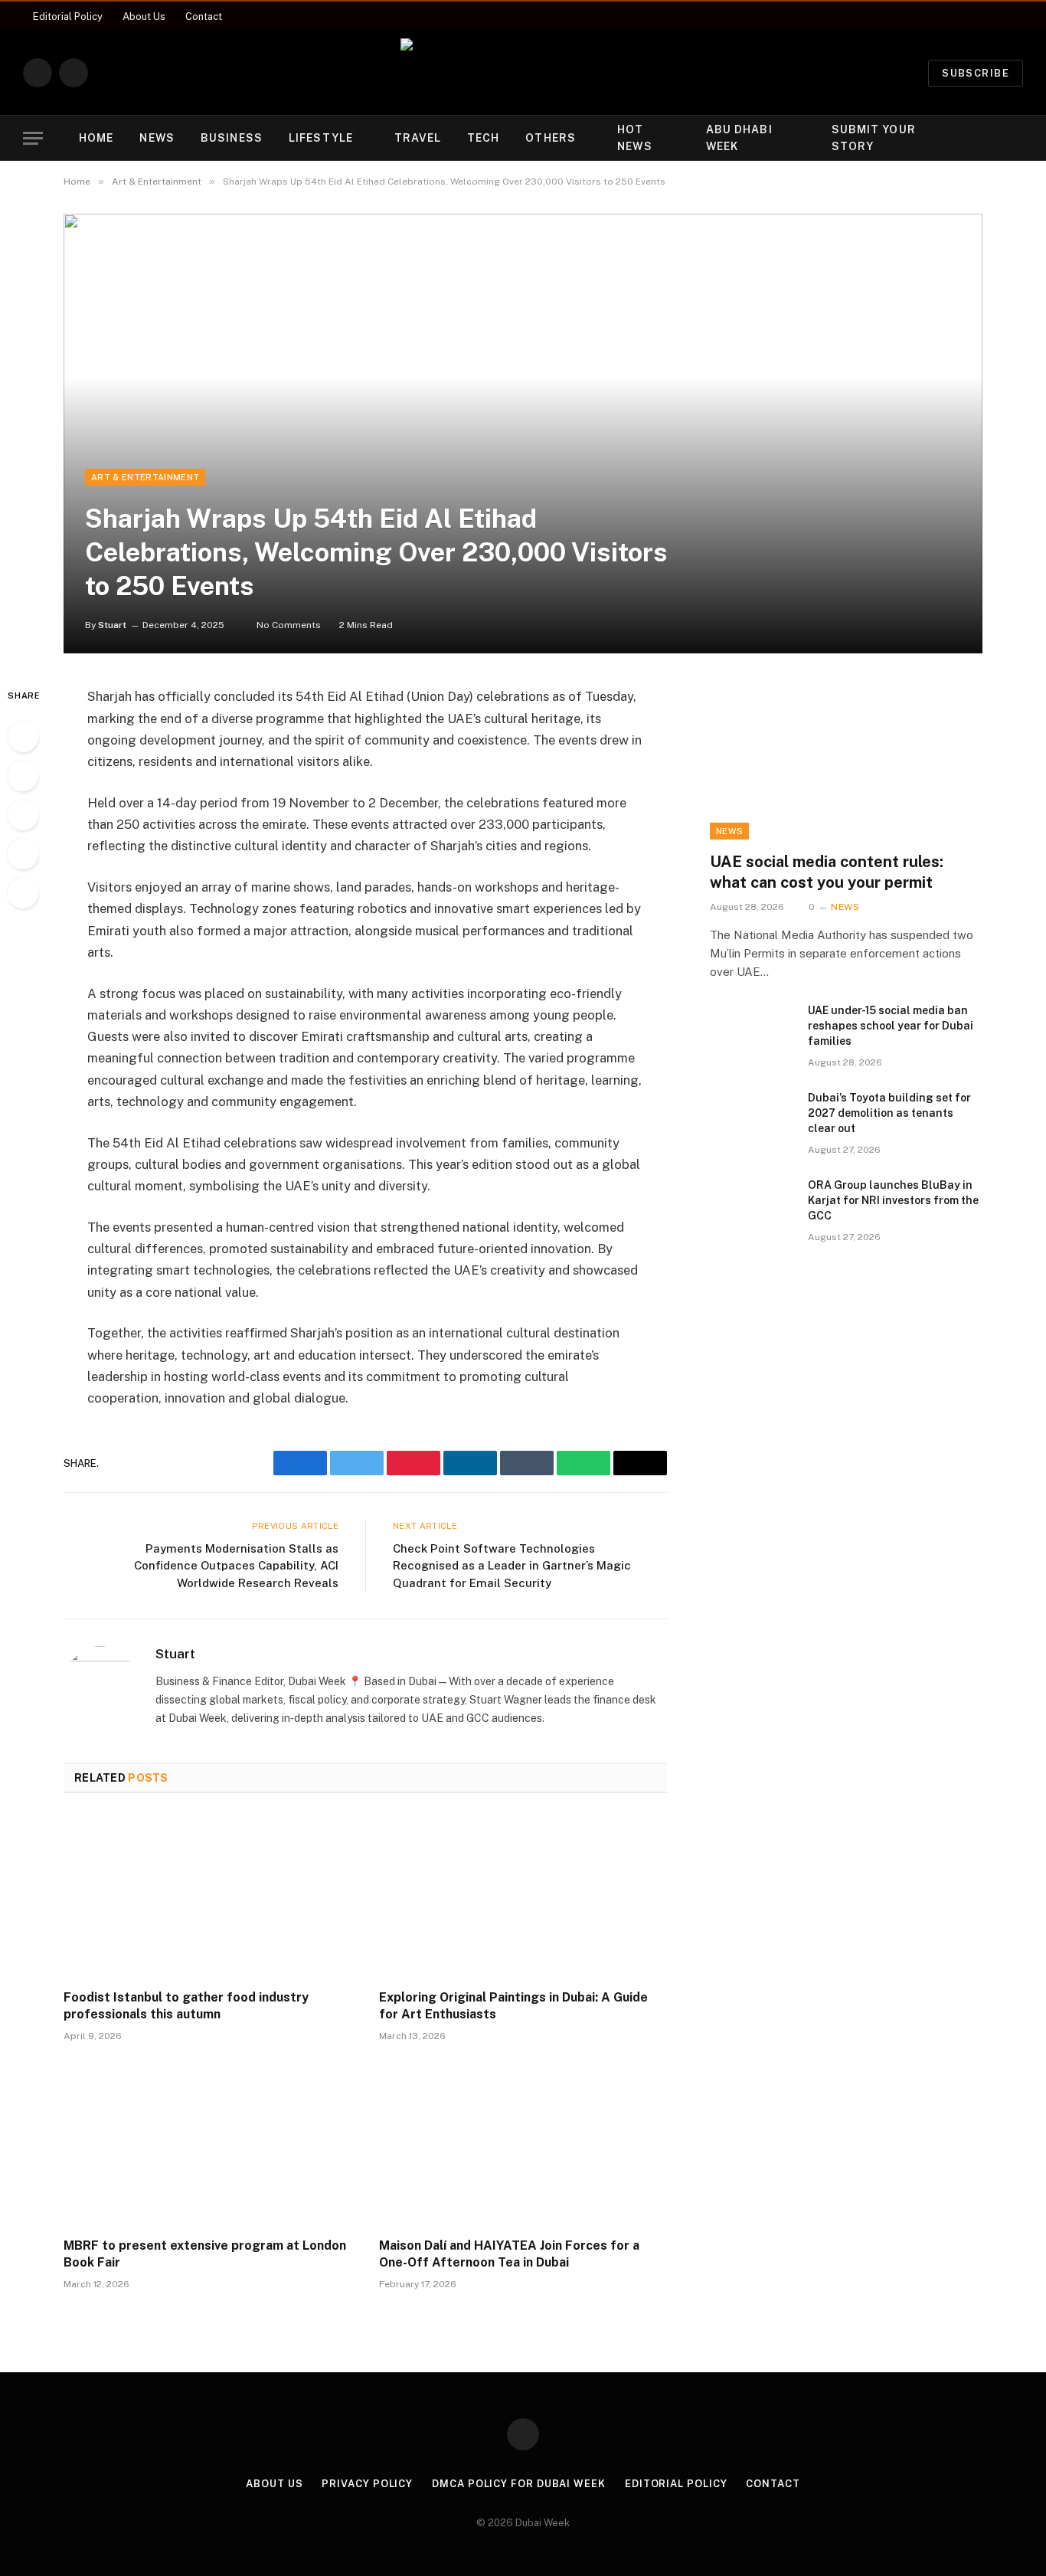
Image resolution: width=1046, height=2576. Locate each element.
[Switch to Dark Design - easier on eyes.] (992, 138)
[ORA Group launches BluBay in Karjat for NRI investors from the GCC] (752, 1205)
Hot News (634, 138)
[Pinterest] (23, 854)
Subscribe (976, 73)
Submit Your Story (874, 138)
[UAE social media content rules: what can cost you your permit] (846, 762)
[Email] (23, 893)
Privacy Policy (367, 2484)
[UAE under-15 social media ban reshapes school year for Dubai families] (752, 1030)
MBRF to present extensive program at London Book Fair (205, 2254)
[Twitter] (23, 776)
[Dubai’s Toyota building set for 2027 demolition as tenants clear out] (752, 1118)
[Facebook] (23, 737)
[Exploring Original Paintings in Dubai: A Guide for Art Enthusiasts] (523, 1896)
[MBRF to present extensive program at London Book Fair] (208, 2144)
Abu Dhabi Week (739, 138)
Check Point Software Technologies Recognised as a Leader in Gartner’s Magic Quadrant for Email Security (512, 1566)
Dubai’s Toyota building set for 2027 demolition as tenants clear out (889, 1113)
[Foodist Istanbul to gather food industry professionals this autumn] (208, 1896)
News (157, 138)
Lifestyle (321, 138)
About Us (144, 16)
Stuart (112, 625)
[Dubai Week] (523, 73)
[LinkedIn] (23, 815)
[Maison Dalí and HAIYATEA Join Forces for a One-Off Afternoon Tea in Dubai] (523, 2144)
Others (551, 138)
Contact (204, 16)
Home (96, 138)
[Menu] (33, 138)
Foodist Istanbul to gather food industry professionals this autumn (186, 2006)
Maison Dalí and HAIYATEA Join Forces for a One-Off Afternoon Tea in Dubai (509, 2254)
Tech (483, 138)
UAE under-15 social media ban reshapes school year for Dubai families (891, 1026)
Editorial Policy (68, 16)
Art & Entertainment (145, 477)
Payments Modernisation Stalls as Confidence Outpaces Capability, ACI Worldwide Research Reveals (236, 1566)
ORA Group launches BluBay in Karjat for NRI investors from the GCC (893, 1200)
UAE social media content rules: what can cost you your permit (827, 872)
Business (232, 138)
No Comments (289, 625)
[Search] (1016, 138)
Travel (418, 138)
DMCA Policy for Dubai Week (519, 2484)
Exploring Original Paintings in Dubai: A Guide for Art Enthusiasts (513, 2006)
